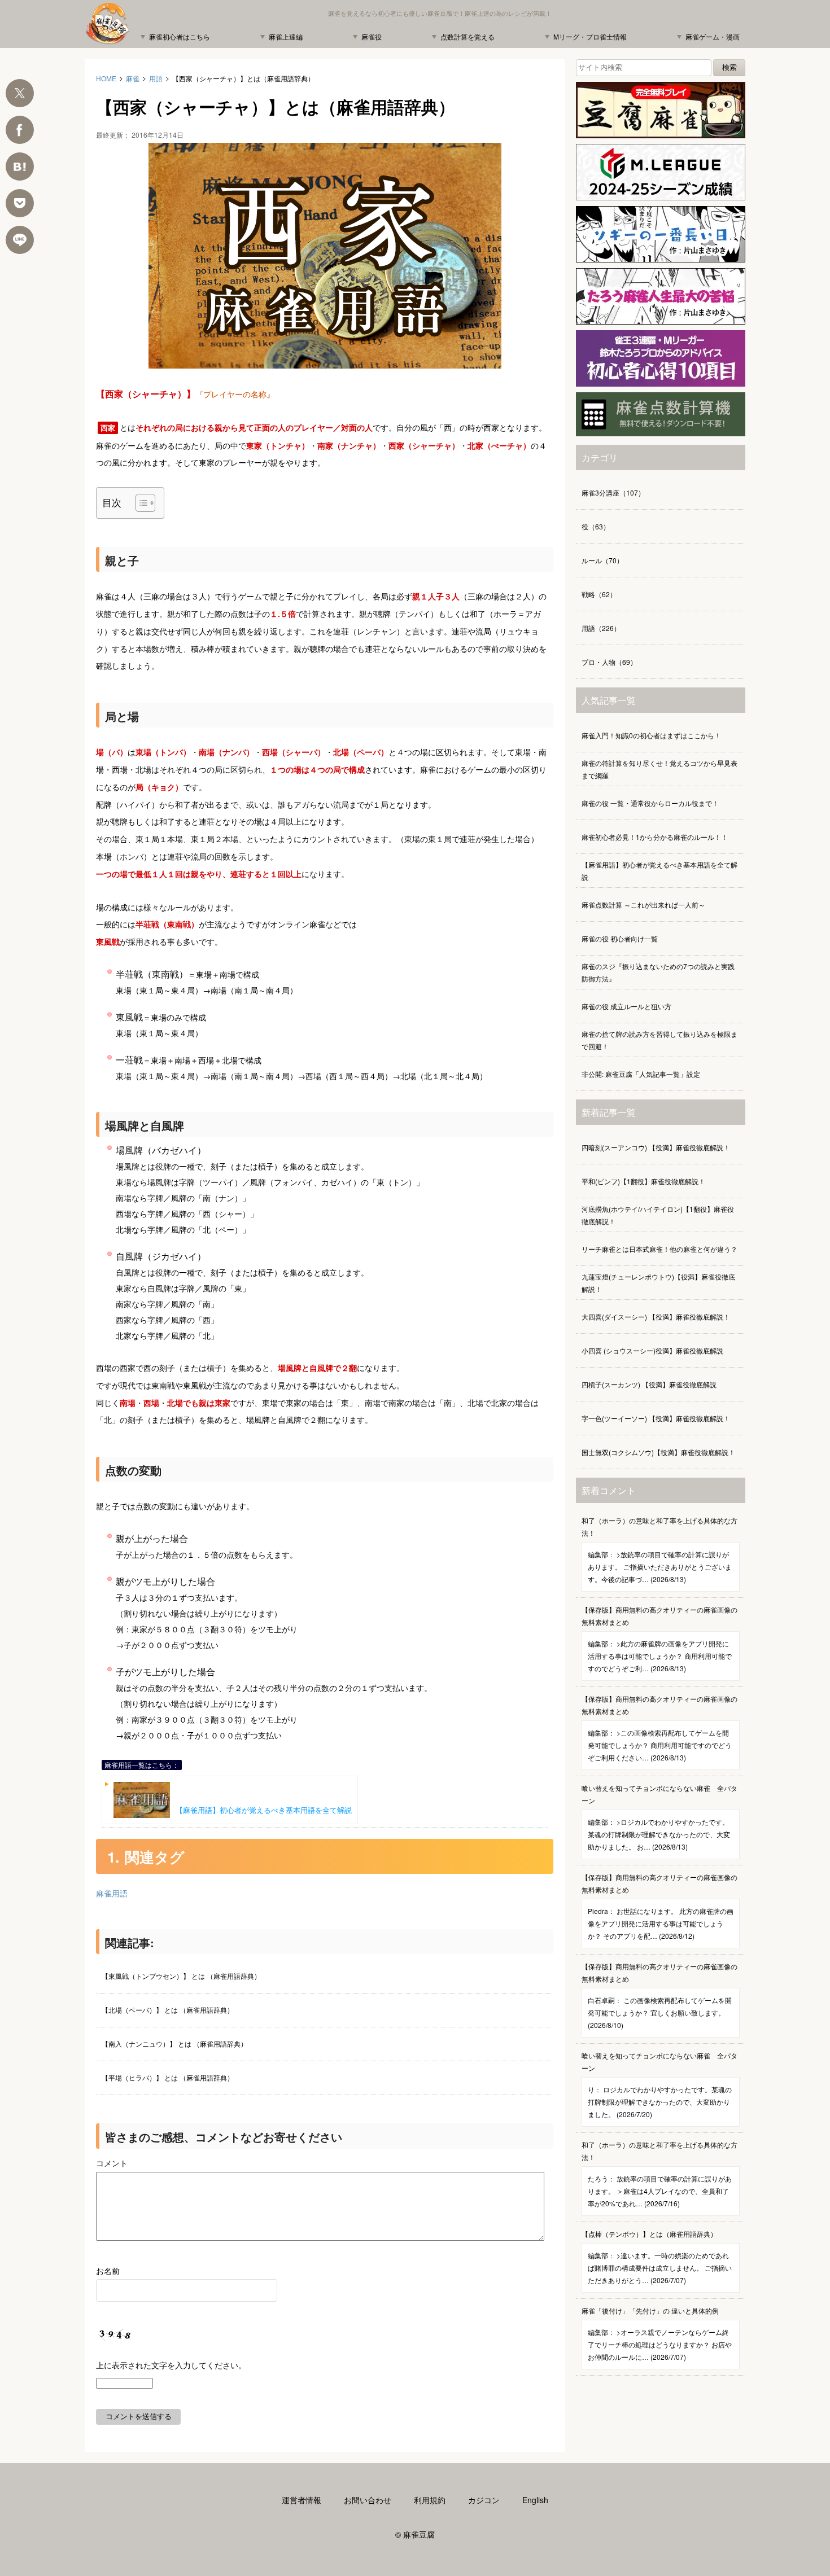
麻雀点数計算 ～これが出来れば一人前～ (643, 904)
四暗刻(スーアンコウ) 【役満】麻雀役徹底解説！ (656, 1147)
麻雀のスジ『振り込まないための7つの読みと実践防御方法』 (658, 972)
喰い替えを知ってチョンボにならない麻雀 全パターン (659, 1817)
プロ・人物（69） (609, 662)
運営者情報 (302, 2500)
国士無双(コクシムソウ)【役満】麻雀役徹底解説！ (658, 1452)
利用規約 (430, 2500)
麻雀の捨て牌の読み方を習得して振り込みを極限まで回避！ (659, 1040)
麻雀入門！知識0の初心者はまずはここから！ (651, 735)
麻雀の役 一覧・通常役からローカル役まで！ (650, 803)
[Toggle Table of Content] (140, 503)
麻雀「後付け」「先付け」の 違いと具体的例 (657, 2334)
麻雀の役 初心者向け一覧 (620, 938)
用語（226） (601, 628)
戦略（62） (599, 594)
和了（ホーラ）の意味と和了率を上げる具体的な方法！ (659, 1550)
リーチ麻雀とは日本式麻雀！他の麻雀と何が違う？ (659, 1249)
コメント (112, 2163)
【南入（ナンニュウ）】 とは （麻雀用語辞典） (174, 2043)
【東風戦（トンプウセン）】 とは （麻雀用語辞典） (181, 1976)
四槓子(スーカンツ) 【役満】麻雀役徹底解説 (649, 1384)
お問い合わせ (368, 2500)
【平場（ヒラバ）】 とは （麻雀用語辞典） (168, 2077)
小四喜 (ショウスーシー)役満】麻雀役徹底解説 (652, 1350)
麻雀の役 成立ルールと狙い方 (626, 1006)
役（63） (596, 526)
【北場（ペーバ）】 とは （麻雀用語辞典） (168, 2010)
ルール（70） (602, 560)
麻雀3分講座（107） (613, 492)
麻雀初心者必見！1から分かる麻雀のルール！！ (655, 837)
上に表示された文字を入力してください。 (171, 2365)
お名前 (108, 2271)
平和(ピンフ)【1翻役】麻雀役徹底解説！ (643, 1181)
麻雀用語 (112, 1893)
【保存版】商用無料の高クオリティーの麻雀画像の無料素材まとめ (659, 1639)
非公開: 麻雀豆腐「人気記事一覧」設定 (641, 1074)
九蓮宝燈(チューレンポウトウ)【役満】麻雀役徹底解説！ (658, 1283)
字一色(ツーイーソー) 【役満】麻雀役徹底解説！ (656, 1418)
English (535, 2500)
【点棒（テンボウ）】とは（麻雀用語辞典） (657, 2257)
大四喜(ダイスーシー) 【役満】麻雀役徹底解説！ (656, 1317)
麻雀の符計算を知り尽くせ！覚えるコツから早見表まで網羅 (659, 769)
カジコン (484, 2500)
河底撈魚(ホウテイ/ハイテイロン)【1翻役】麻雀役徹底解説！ (658, 1215)
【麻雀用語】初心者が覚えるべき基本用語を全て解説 (264, 1810)
